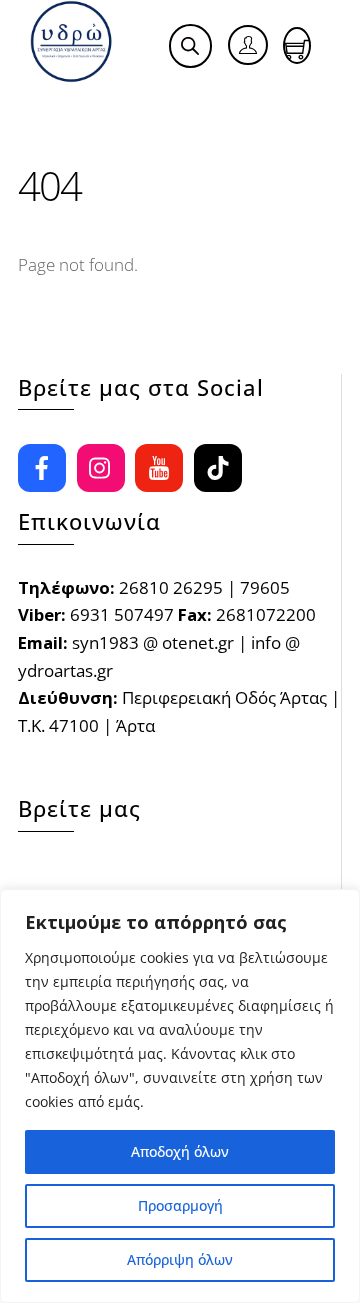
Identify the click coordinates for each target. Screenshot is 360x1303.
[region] (180, 1096)
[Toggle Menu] (57, 106)
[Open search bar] (190, 46)
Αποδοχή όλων (180, 1151)
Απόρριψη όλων (180, 1259)
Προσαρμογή (180, 1205)
